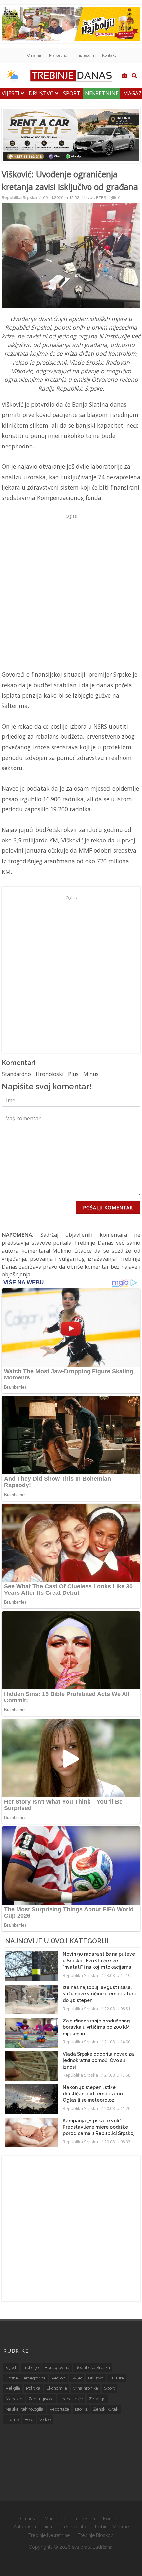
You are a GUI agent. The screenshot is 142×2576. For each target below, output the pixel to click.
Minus (91, 1074)
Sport (72, 93)
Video (45, 2420)
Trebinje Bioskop (96, 2535)
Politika (33, 2388)
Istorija (81, 2409)
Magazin (14, 2399)
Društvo (42, 93)
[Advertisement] (71, 592)
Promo (12, 2420)
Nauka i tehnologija (24, 2409)
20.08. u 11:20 (117, 2108)
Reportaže (59, 2409)
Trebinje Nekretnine (49, 2535)
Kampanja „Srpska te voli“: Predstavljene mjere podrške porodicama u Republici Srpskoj (99, 2127)
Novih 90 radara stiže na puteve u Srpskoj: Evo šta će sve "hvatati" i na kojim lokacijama (99, 1961)
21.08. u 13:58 (117, 2075)
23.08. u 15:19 (117, 1975)
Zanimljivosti (41, 2399)
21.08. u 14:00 (117, 2042)
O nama (34, 55)
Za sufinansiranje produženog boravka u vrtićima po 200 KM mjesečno (96, 2027)
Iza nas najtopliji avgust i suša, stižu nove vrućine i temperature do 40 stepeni (100, 1994)
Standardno (17, 1074)
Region (58, 2378)
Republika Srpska (19, 197)
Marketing (58, 55)
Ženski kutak (106, 2409)
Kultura (117, 2378)
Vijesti (11, 93)
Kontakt (109, 55)
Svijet (77, 2378)
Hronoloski (50, 1074)
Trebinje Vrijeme (111, 2527)
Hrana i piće (71, 2399)
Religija (13, 2388)
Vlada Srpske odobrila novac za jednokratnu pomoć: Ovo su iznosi (98, 2060)
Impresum (85, 55)
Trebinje (31, 2367)
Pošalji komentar (108, 1208)
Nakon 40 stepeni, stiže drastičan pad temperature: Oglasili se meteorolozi (94, 2094)
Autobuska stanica (33, 2527)
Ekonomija (57, 2388)
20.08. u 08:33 (117, 2142)
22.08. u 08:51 (117, 2009)
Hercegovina (57, 2367)
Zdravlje (97, 2399)
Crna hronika (86, 2388)
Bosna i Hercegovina (26, 2378)
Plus (73, 1074)
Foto (29, 2420)
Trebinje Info (73, 2527)
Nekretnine (102, 93)
